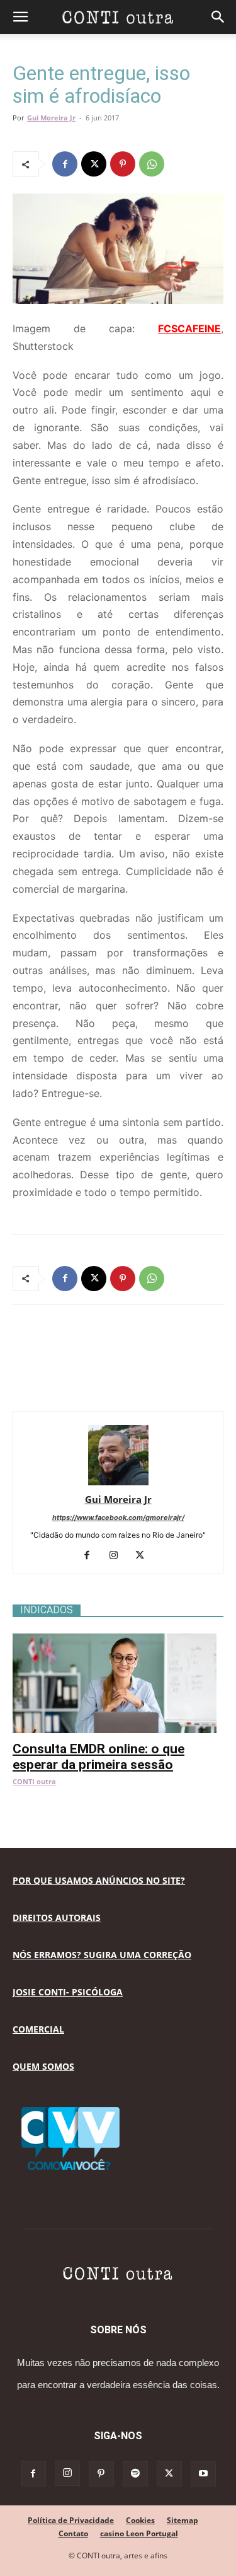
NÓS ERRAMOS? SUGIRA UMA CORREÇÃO (102, 1955)
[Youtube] (203, 2474)
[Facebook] (65, 164)
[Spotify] (135, 2474)
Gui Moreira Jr (51, 118)
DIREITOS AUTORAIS (57, 1917)
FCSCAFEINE (189, 328)
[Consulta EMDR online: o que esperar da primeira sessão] (118, 1640)
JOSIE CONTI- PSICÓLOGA (68, 1992)
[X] (94, 164)
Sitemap (183, 2520)
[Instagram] (118, 1556)
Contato (73, 2533)
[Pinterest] (123, 164)
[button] (20, 17)
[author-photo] (118, 1482)
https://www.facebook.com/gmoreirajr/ (118, 1517)
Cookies (140, 2520)
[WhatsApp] (152, 164)
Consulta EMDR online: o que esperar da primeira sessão (98, 1757)
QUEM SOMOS (43, 2066)
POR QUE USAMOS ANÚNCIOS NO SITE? (99, 1880)
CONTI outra (34, 1781)
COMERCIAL (38, 2029)
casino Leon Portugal (139, 2533)
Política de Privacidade (71, 2520)
